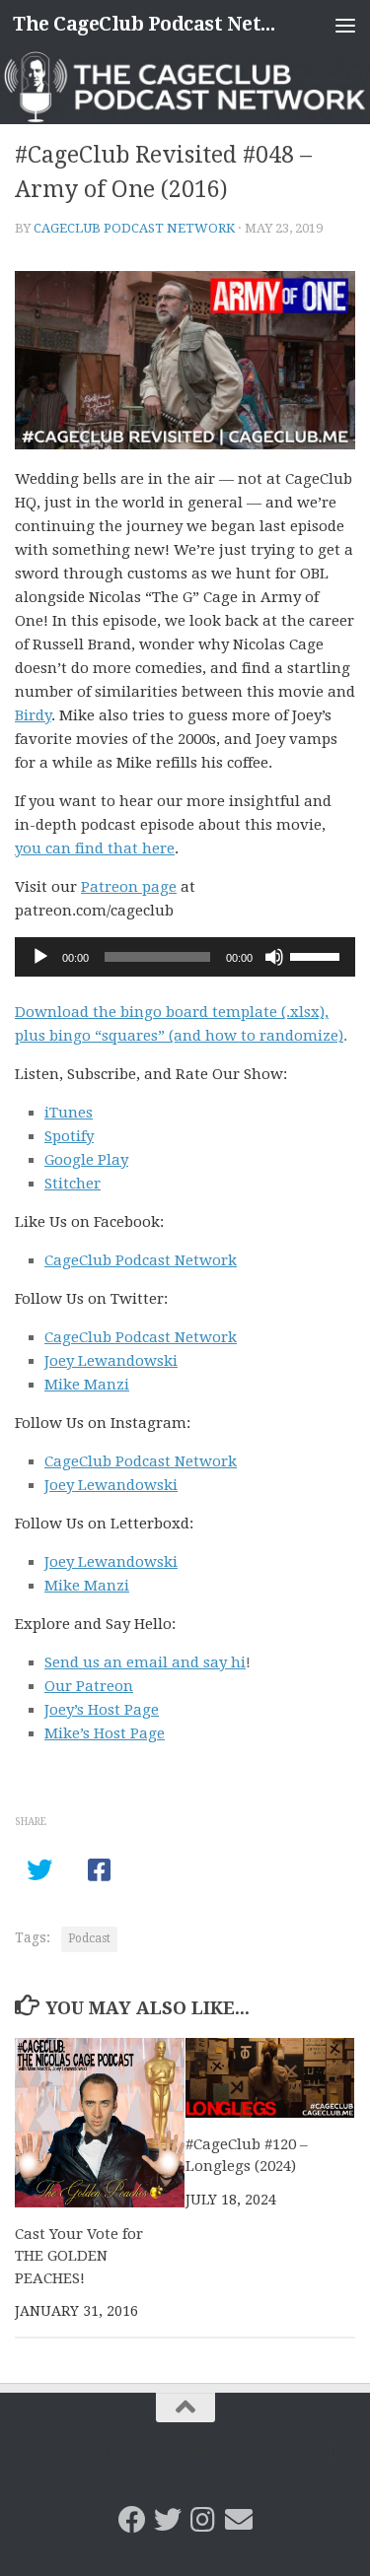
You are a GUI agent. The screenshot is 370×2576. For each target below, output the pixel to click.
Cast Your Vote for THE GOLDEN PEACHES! (79, 2256)
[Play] (40, 957)
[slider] (318, 955)
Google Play (86, 1160)
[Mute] (274, 957)
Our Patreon (89, 1686)
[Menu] (345, 25)
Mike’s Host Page (105, 1733)
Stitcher (73, 1184)
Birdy (33, 715)
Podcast (89, 1938)
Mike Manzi (87, 1385)
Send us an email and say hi (145, 1662)
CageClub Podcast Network (134, 228)
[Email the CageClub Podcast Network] (239, 2520)
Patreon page (129, 887)
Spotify (69, 1136)
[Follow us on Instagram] (203, 2520)
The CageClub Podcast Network (146, 24)
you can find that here (95, 848)
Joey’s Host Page (102, 1710)
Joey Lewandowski (111, 1361)
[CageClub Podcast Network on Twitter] (168, 2520)
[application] (185, 957)
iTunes (69, 1113)
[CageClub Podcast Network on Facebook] (132, 2520)
